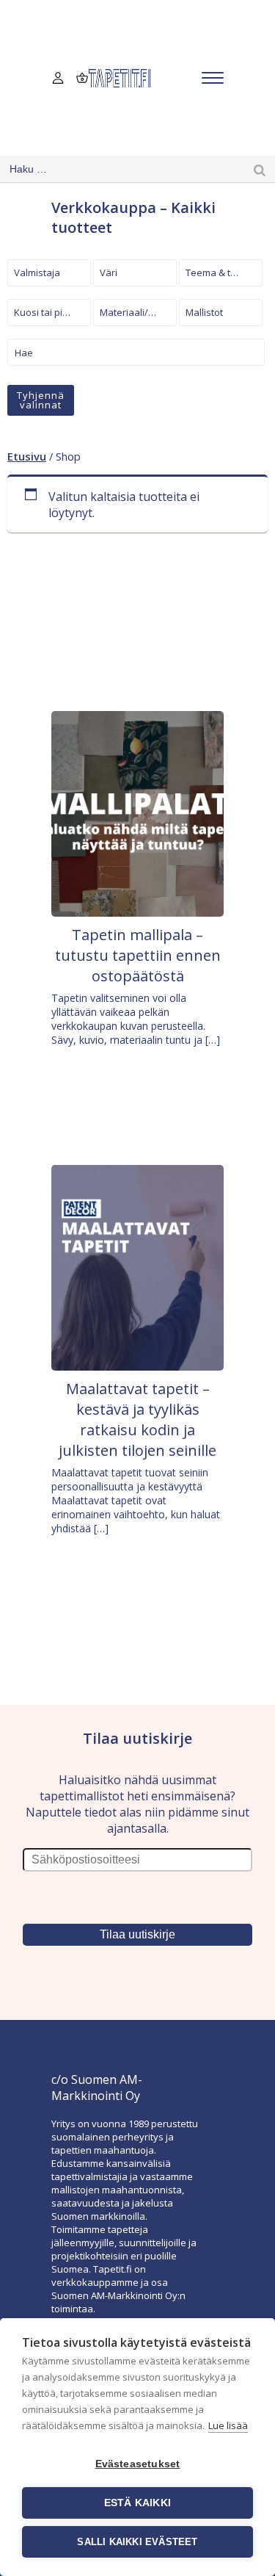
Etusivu (27, 456)
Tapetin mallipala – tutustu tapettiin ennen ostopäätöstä (138, 955)
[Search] (260, 169)
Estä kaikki (137, 2503)
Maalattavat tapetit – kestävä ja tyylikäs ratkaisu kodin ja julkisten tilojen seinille (137, 1419)
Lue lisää (228, 2425)
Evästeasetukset (138, 2464)
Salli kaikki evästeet (137, 2542)
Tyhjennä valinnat (41, 400)
